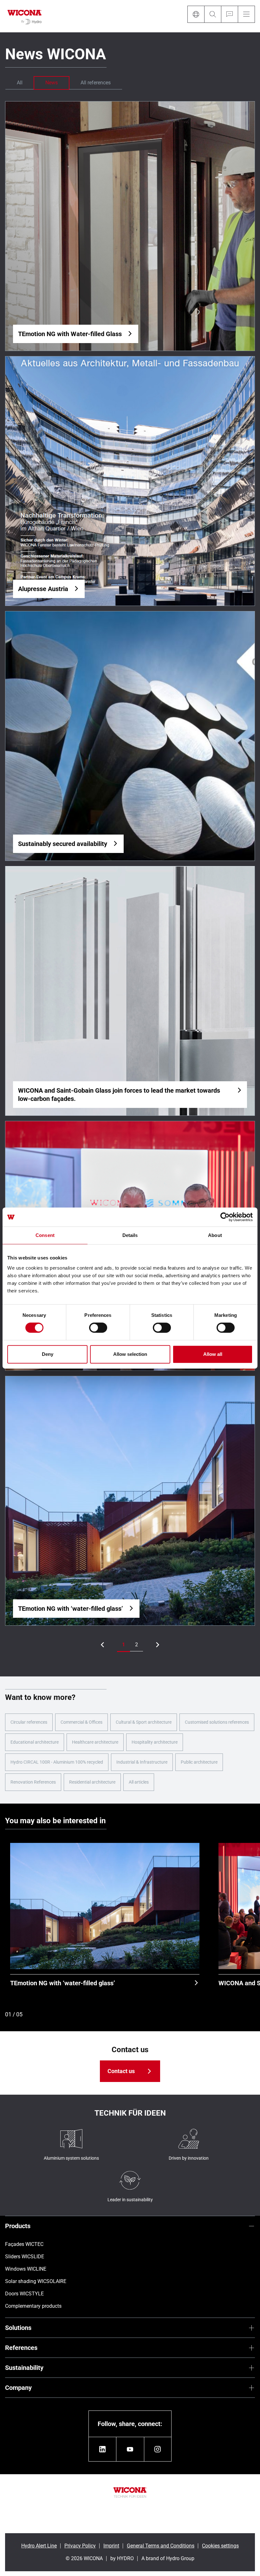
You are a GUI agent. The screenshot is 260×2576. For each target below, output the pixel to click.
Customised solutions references (217, 1722)
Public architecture (199, 1762)
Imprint (111, 2546)
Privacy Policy (80, 2546)
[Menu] (246, 14)
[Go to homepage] (25, 16)
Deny (48, 1354)
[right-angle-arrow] (102, 1645)
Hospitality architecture (155, 1742)
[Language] (196, 14)
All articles (139, 1782)
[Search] (213, 14)
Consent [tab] (45, 1235)
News (52, 83)
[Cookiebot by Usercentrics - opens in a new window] (225, 1217)
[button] (123, 1645)
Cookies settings (220, 2546)
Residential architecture (92, 1782)
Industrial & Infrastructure (142, 1762)
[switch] (98, 1328)
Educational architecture (35, 1742)
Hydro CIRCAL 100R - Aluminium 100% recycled (57, 1762)
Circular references (29, 1722)
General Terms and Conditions (161, 2546)
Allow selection (130, 1354)
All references (96, 83)
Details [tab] (130, 1235)
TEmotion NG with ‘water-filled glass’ (63, 1983)
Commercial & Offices (81, 1722)
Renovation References (33, 1782)
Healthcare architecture (95, 1742)
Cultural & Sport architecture (144, 1722)
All (20, 83)
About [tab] (215, 1235)
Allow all (213, 1354)
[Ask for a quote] (229, 14)
